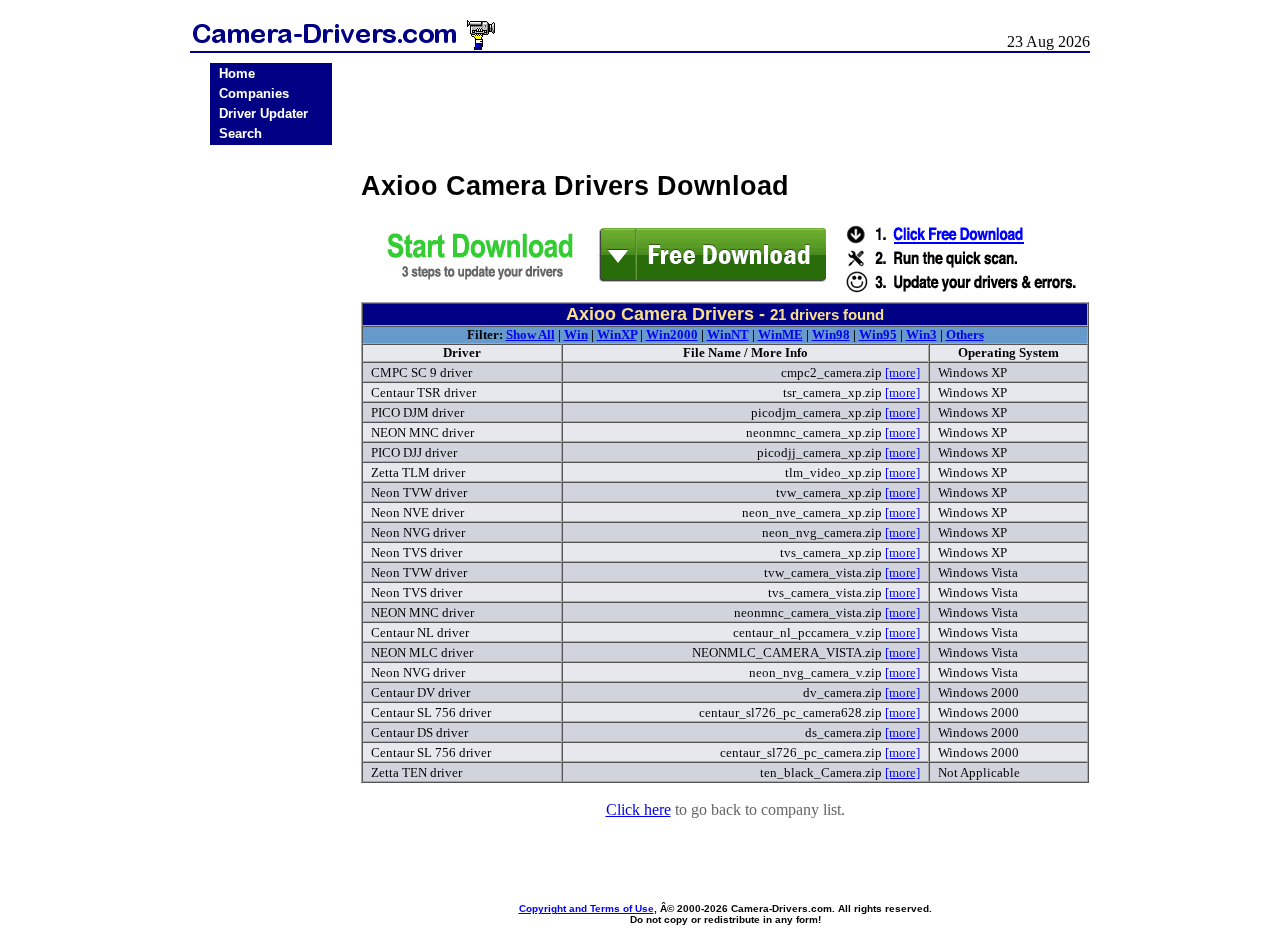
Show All (530, 334)
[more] (902, 372)
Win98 (831, 334)
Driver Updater (263, 113)
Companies (254, 93)
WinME (780, 334)
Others (965, 334)
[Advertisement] (271, 463)
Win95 (878, 334)
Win (576, 334)
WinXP (617, 334)
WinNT (728, 334)
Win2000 (672, 334)
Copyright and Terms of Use (586, 908)
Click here (638, 809)
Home (237, 73)
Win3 (921, 334)
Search (240, 133)
